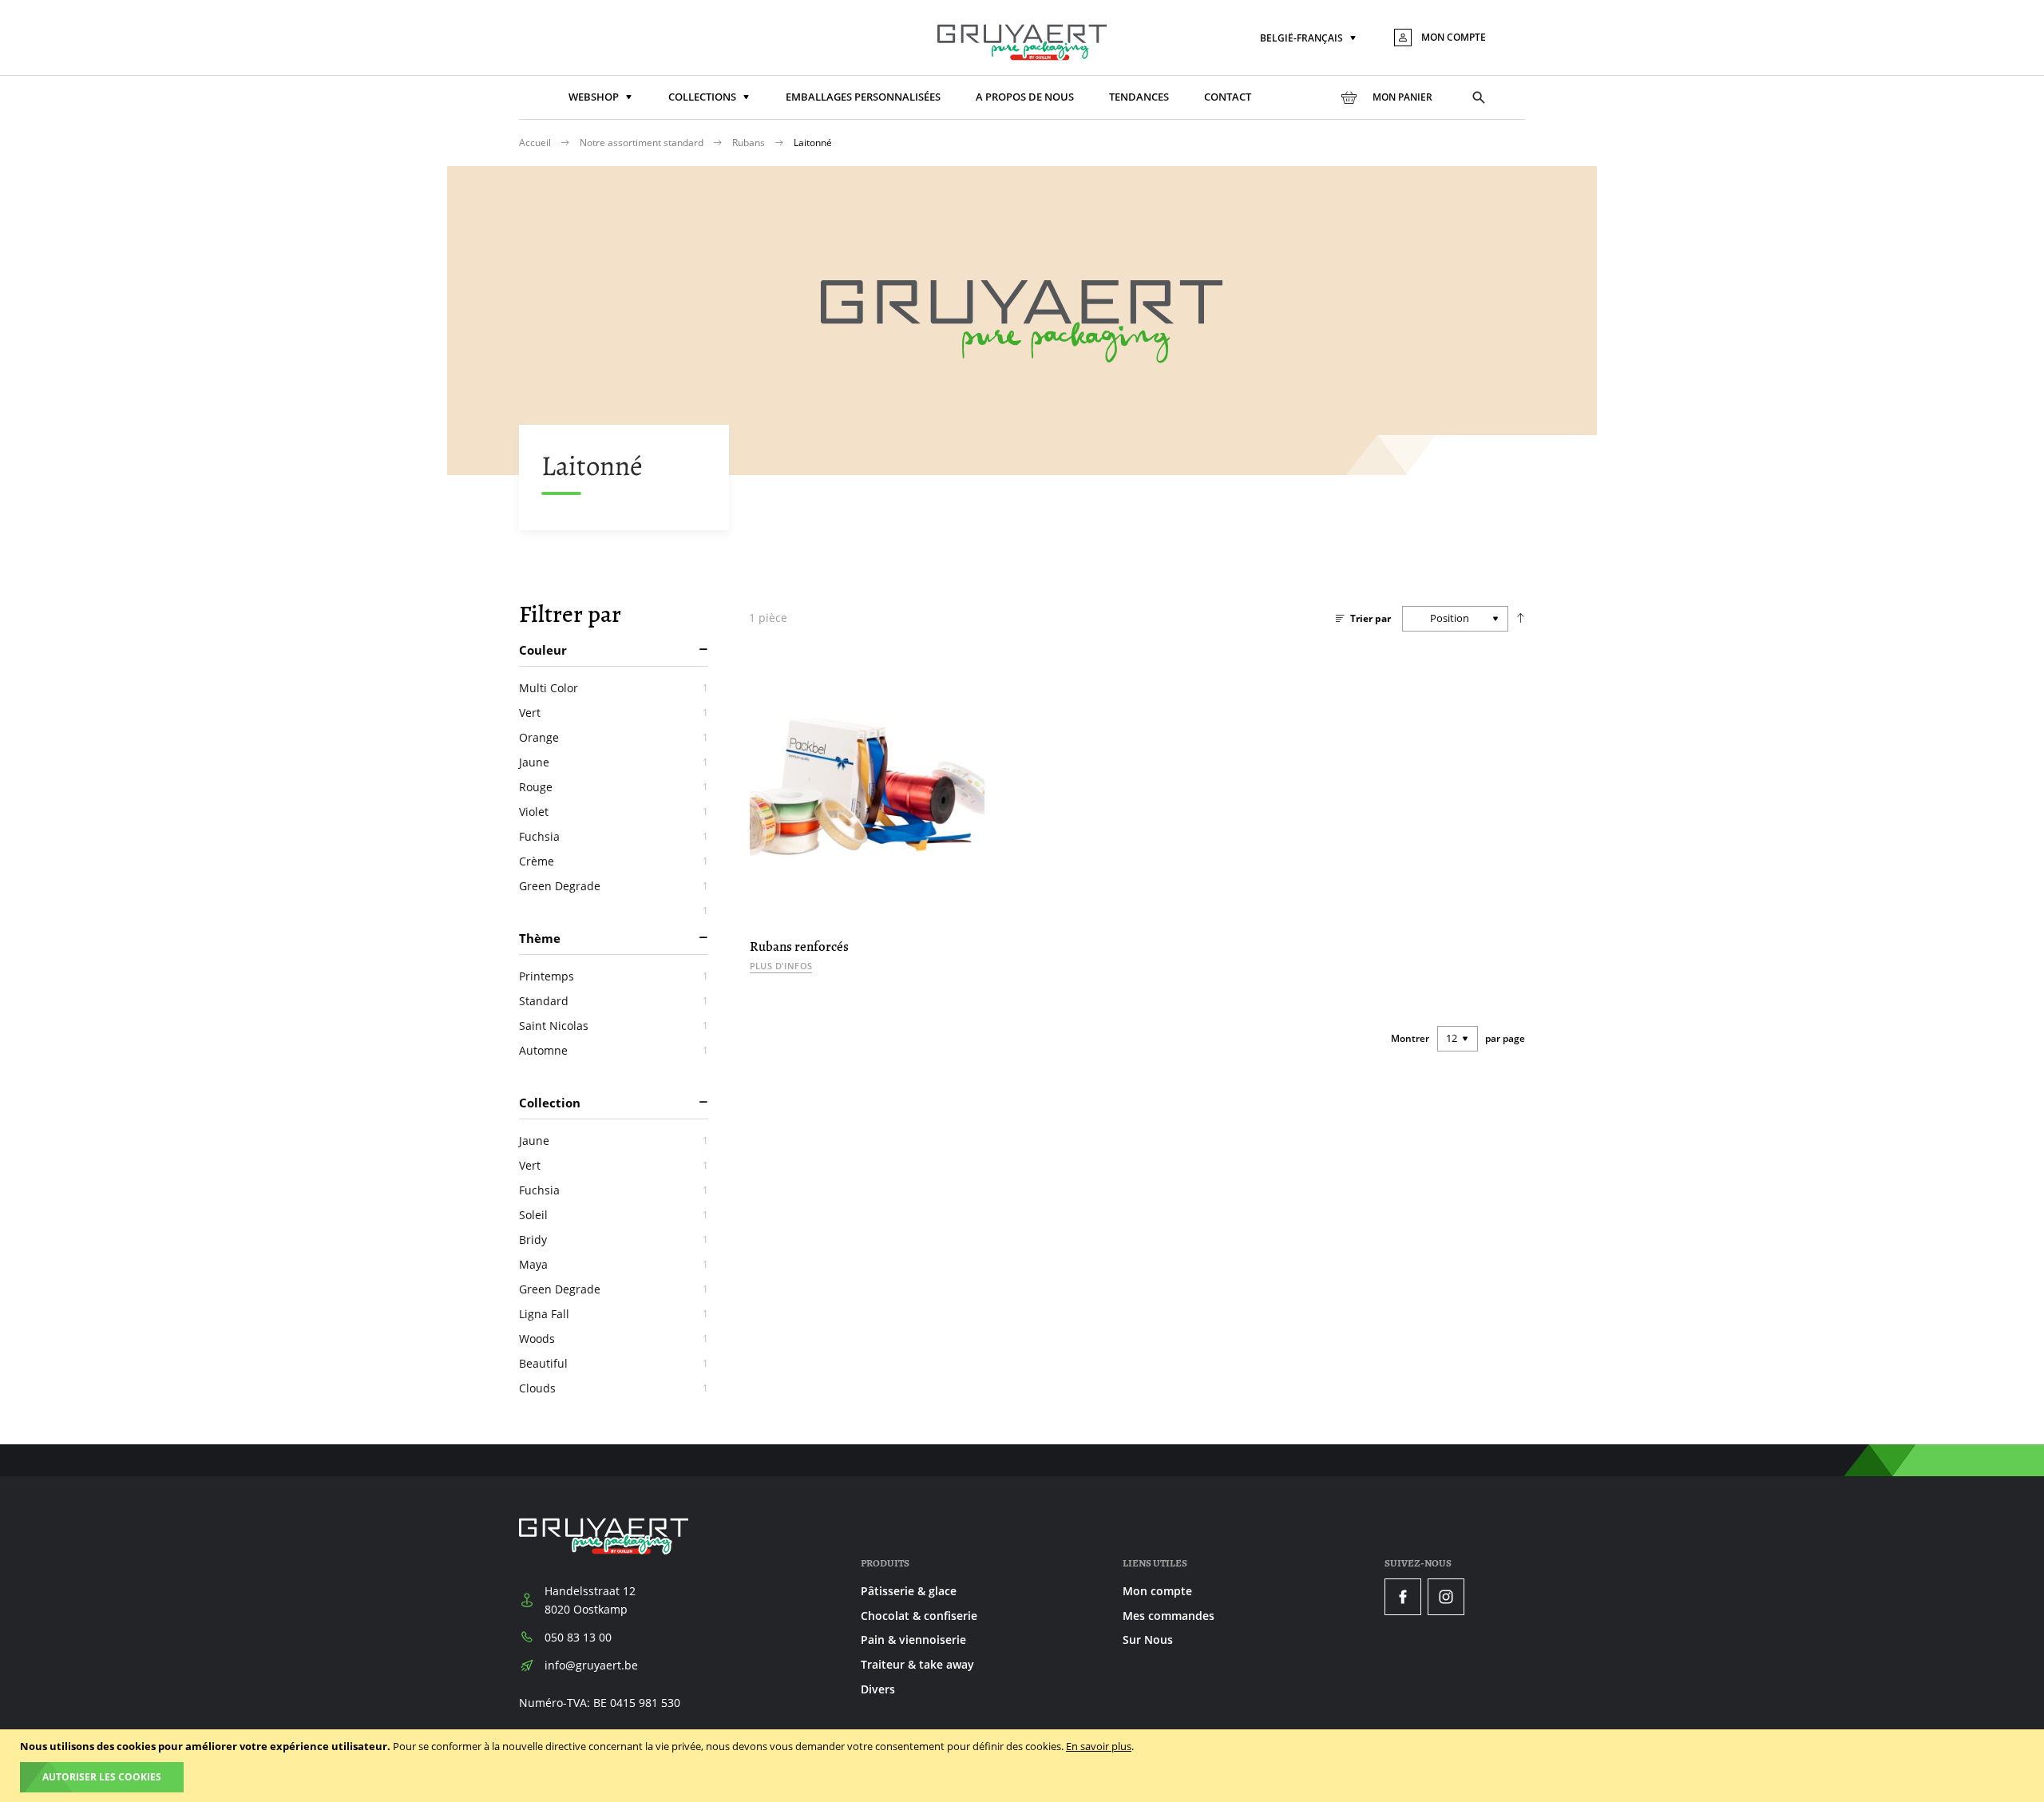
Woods (614, 1339)
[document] (1024, 1766)
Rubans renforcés (799, 947)
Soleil (614, 1215)
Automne (614, 1050)
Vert (614, 713)
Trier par (1371, 618)
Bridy (614, 1240)
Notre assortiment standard (643, 143)
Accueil (536, 143)
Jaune (614, 762)
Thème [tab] (540, 938)
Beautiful (614, 1363)
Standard (614, 1001)
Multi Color (614, 688)
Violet (614, 812)
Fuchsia (614, 836)
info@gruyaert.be (591, 1665)
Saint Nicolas (614, 1026)
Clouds (614, 1388)
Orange (614, 737)
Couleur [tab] (543, 650)
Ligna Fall (614, 1314)
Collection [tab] (550, 1103)
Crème (614, 861)
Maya (614, 1264)
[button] (1309, 39)
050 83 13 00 (578, 1637)
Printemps (614, 976)
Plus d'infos (781, 966)
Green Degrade (614, 886)
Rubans (750, 143)
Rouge (614, 787)
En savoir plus (1099, 1746)
